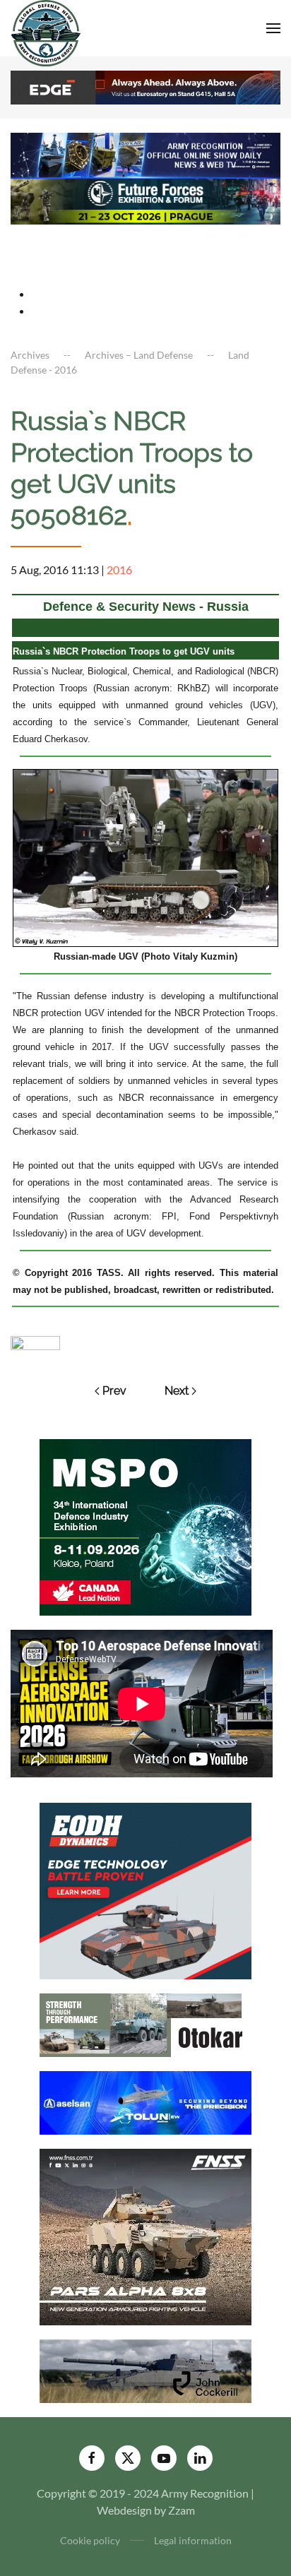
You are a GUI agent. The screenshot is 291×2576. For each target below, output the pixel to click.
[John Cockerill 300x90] (145, 2369)
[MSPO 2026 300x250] (145, 1526)
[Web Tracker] (35, 1341)
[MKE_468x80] (145, 246)
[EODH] (145, 1889)
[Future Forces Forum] (145, 200)
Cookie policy (90, 2540)
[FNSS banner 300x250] (145, 2235)
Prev (114, 1391)
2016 (119, 570)
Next (177, 1391)
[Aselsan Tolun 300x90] (145, 2101)
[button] (273, 28)
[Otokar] (145, 2023)
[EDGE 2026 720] (145, 86)
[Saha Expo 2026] (145, 154)
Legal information (193, 2540)
